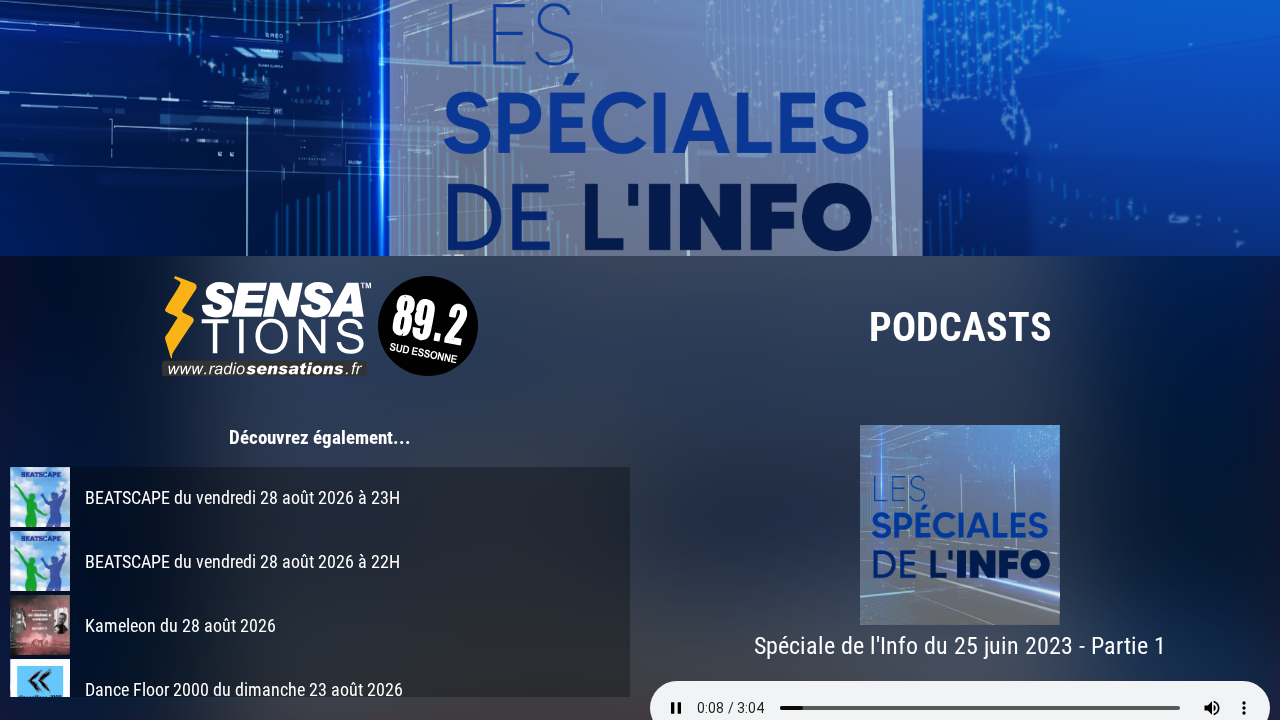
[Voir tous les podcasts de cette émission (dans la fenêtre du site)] (640, 128)
